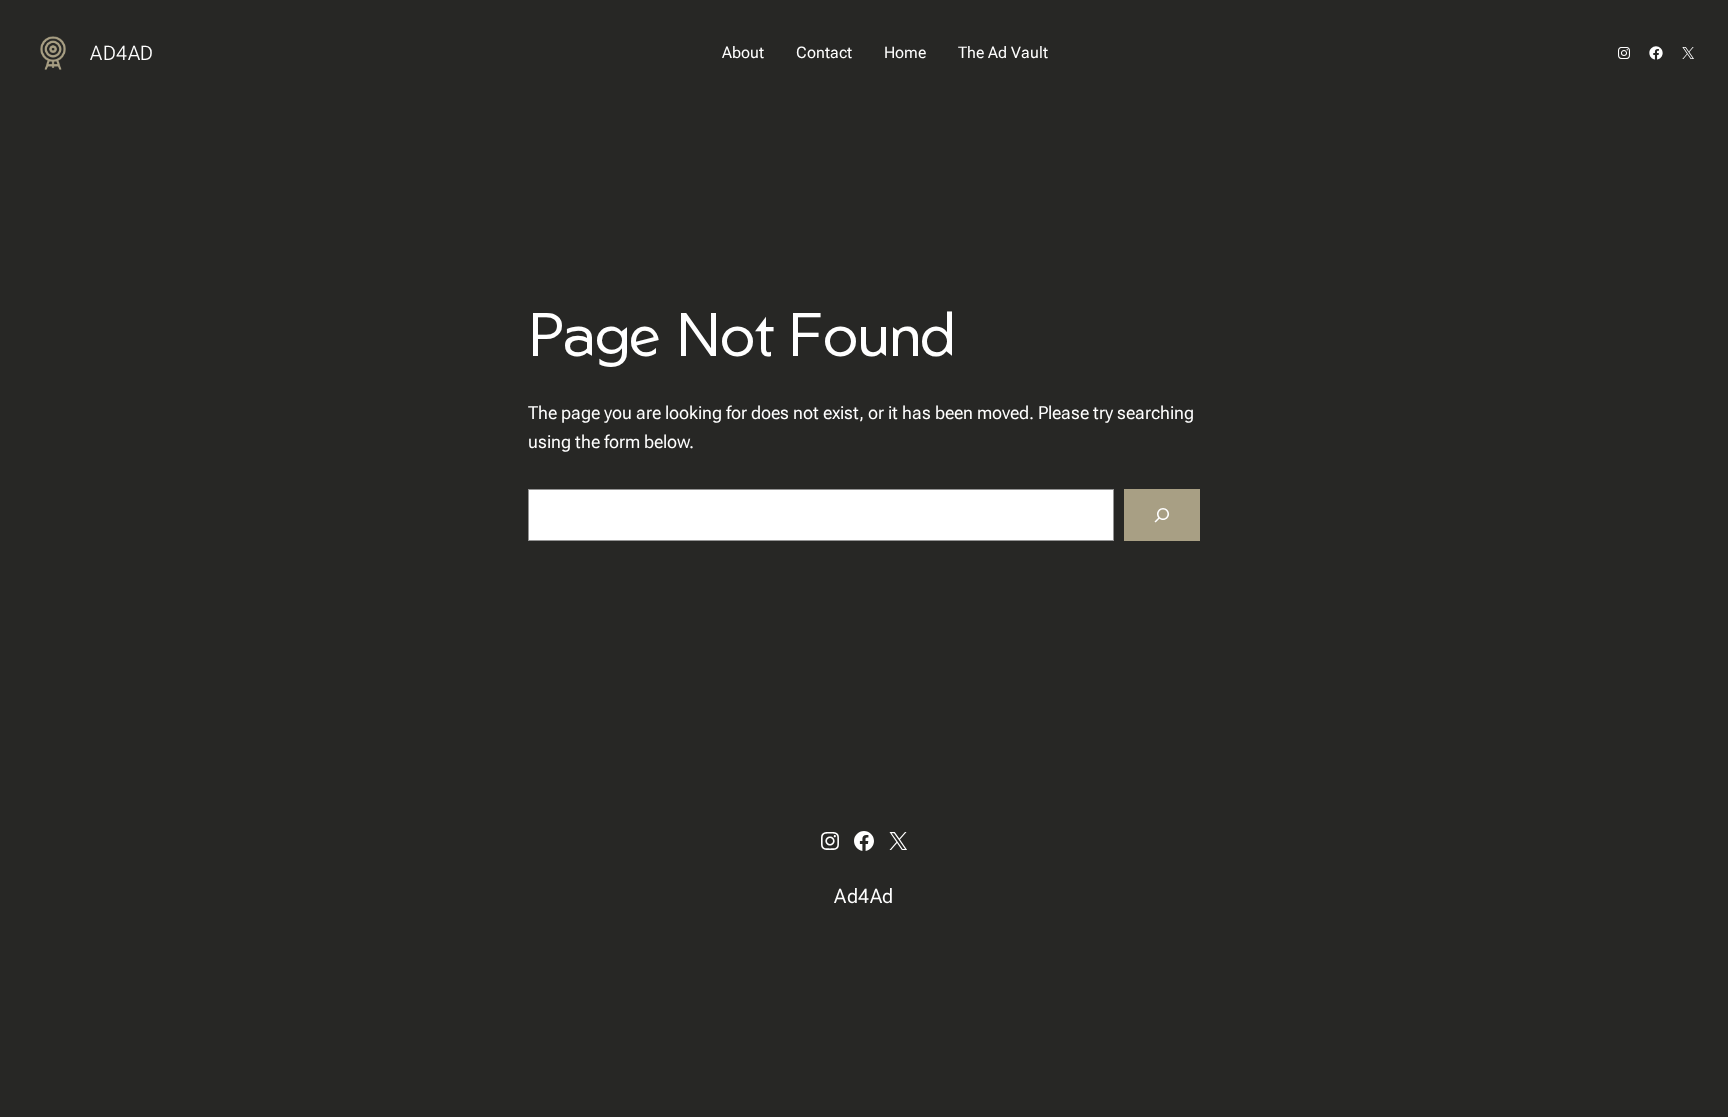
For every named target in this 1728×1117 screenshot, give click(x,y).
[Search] (1162, 515)
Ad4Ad (122, 53)
